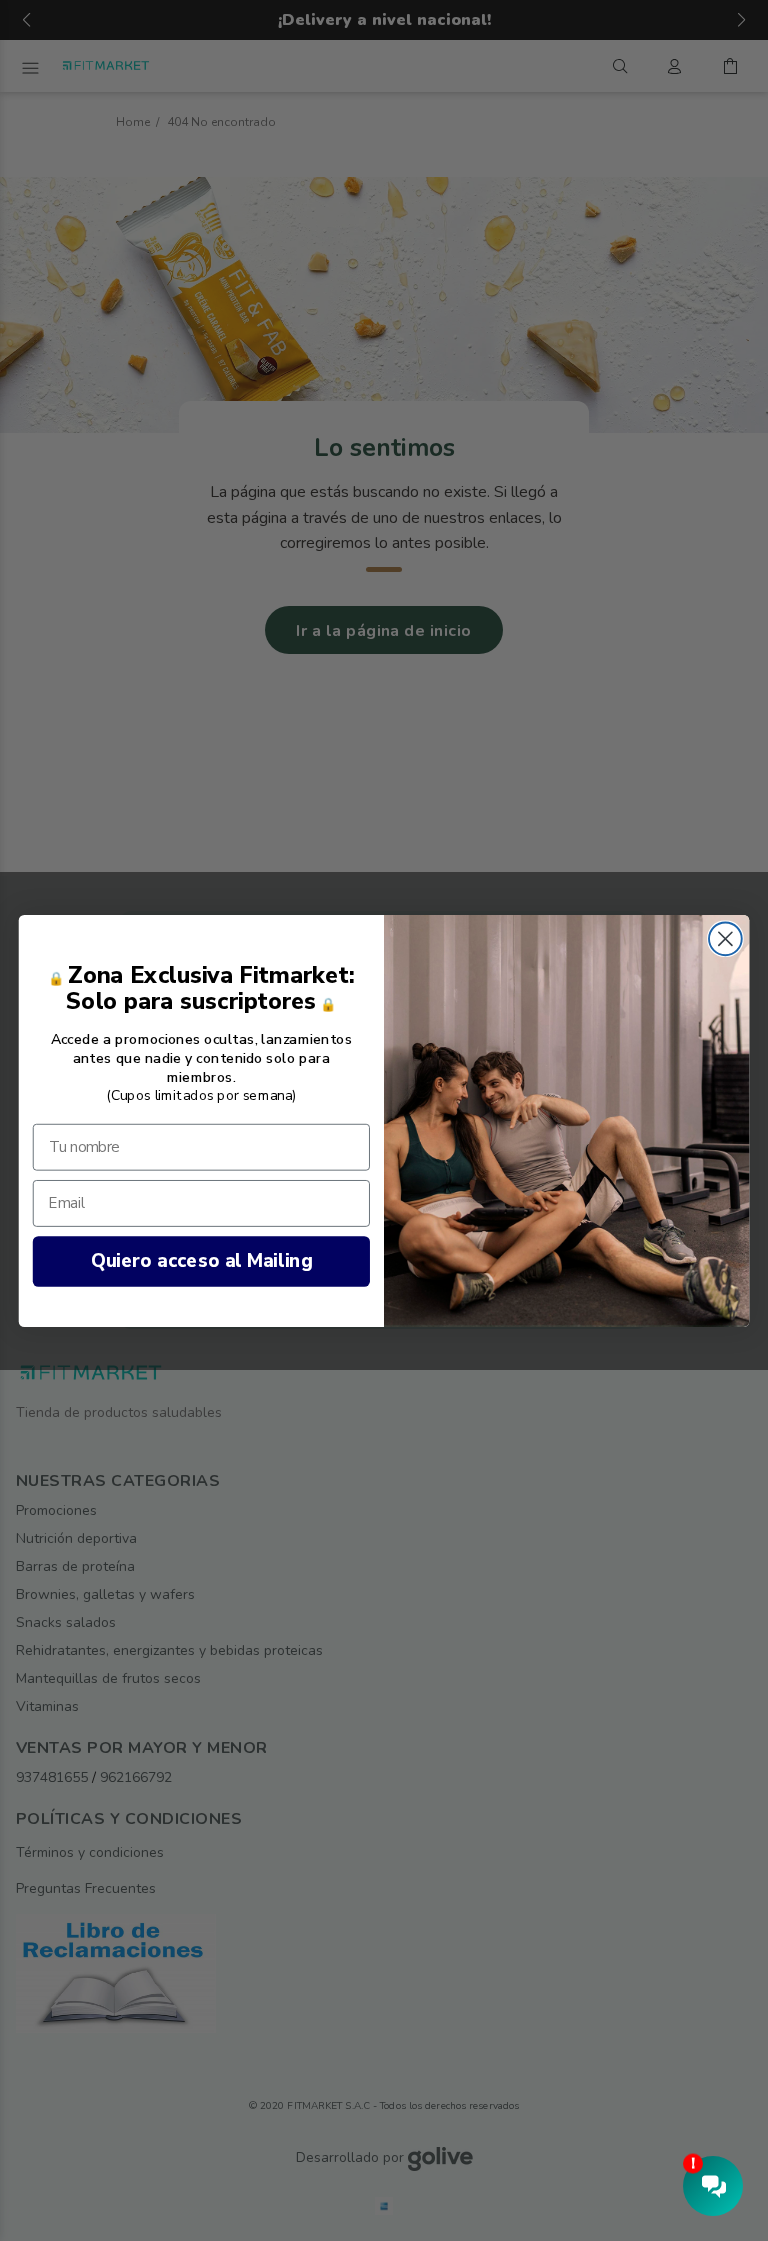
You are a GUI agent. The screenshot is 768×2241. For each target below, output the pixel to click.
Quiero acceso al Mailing (201, 1260)
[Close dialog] (725, 938)
